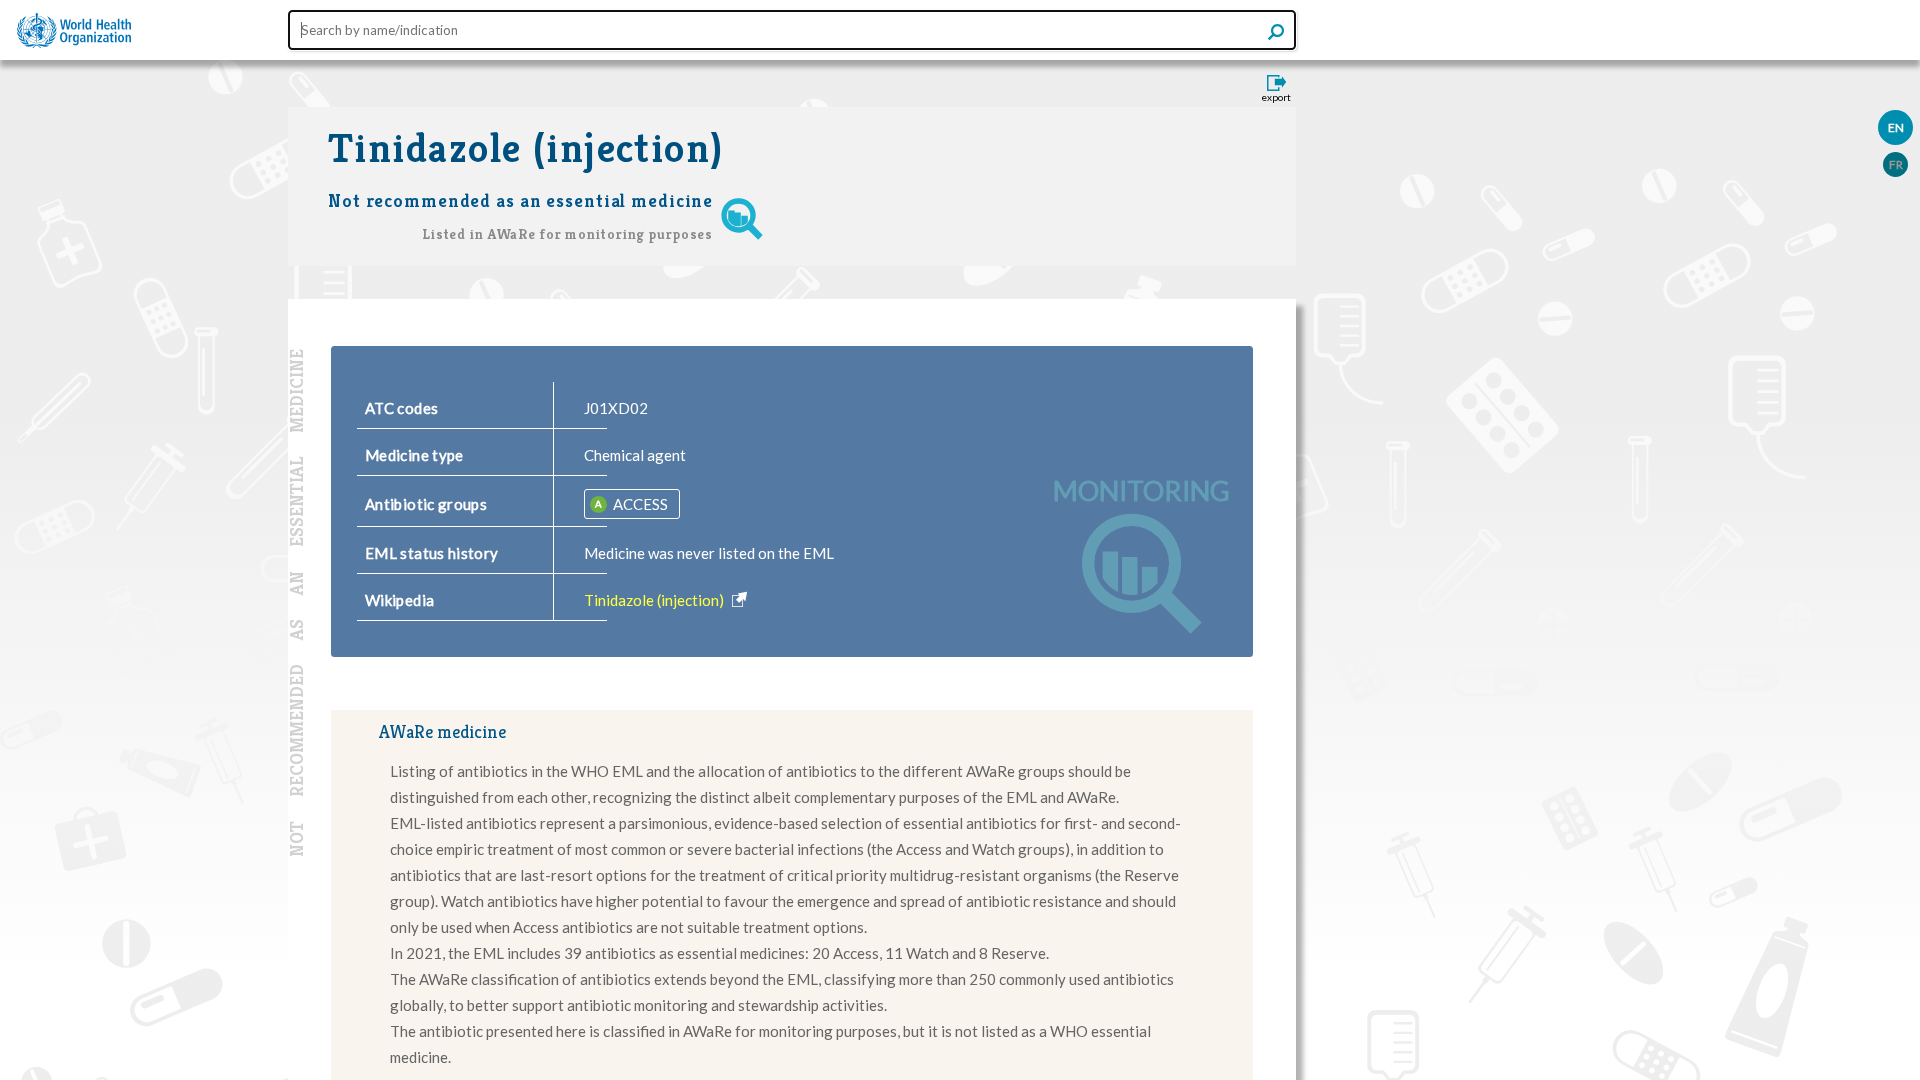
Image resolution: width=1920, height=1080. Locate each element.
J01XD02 (616, 408)
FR (1896, 164)
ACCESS (639, 504)
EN (1896, 127)
